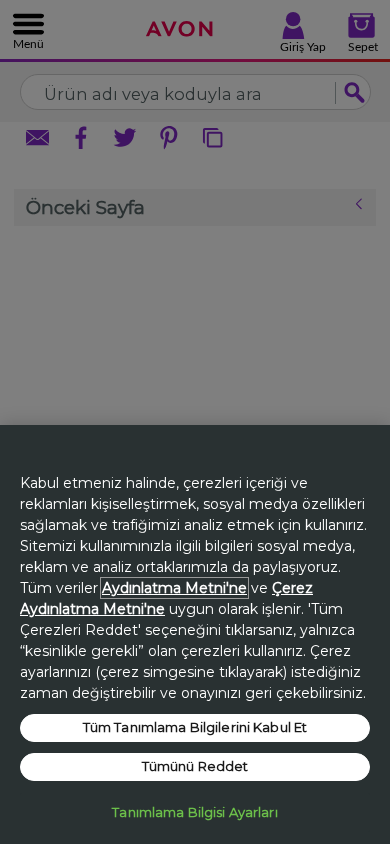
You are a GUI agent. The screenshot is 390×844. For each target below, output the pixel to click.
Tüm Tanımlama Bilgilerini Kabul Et (195, 727)
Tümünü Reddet (195, 766)
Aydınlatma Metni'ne (174, 588)
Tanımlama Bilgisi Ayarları (194, 812)
